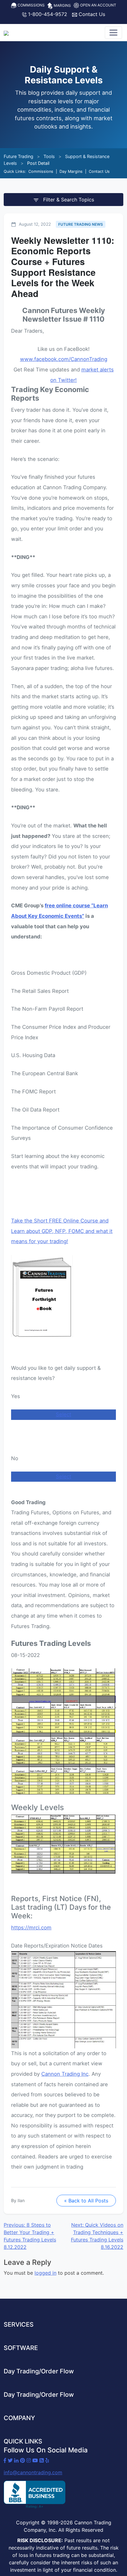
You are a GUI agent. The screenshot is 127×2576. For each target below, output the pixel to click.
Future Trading (18, 156)
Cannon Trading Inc (65, 2074)
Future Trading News (81, 224)
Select (63, 1414)
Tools (49, 156)
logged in (45, 2273)
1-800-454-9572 (47, 14)
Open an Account (98, 5)
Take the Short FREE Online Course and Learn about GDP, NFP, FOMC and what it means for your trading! (62, 1231)
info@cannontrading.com (33, 2472)
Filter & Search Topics (68, 200)
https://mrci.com (31, 1928)
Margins (62, 5)
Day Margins (71, 171)
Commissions (31, 5)
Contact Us (91, 14)
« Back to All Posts (86, 2201)
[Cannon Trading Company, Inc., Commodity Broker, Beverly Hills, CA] (35, 2495)
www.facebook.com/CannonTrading (64, 359)
